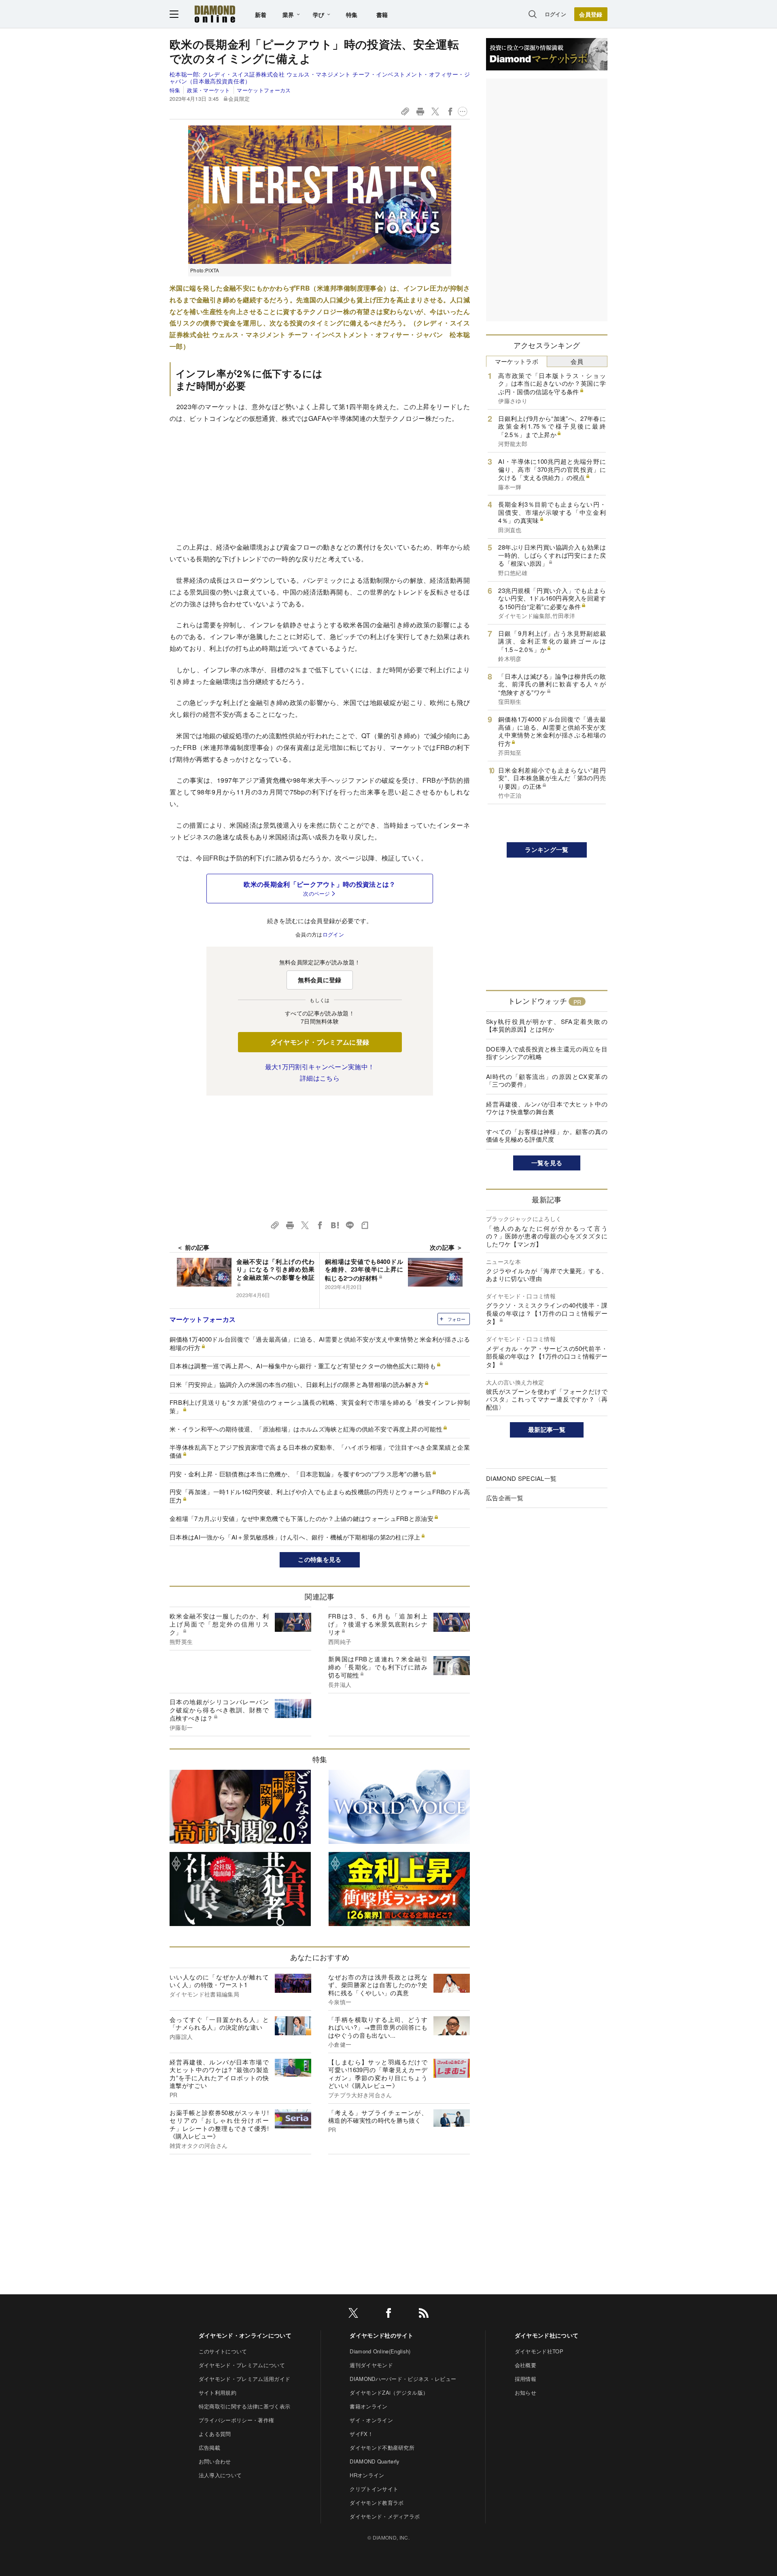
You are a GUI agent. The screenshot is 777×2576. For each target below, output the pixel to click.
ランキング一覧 (547, 849)
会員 (577, 361)
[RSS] (424, 2314)
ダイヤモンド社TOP (539, 2351)
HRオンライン (367, 2475)
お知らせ (525, 2392)
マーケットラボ (517, 361)
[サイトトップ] (215, 14)
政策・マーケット (208, 90)
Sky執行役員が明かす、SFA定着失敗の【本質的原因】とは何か (547, 1025)
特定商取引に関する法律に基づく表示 (244, 2406)
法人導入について (220, 2475)
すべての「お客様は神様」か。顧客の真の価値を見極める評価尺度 (547, 1135)
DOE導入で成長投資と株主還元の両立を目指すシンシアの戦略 (547, 1053)
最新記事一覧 (547, 1429)
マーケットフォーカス (264, 90)
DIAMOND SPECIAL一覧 (521, 1478)
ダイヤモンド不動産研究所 (382, 2448)
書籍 (382, 15)
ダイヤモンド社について (547, 2335)
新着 (261, 15)
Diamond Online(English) (380, 2351)
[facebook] (388, 2314)
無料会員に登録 (320, 980)
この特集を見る (320, 1559)
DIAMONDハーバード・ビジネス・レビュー (403, 2379)
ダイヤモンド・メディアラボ (385, 2516)
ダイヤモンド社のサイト (382, 2335)
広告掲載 (209, 2448)
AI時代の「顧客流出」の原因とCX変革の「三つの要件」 (547, 1080)
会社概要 (525, 2365)
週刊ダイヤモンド (371, 2365)
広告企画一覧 (505, 1498)
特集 (352, 15)
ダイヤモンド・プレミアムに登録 (320, 1042)
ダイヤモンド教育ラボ (377, 2503)
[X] (353, 2314)
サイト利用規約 (218, 2392)
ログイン (555, 14)
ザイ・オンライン (371, 2420)
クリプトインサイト (374, 2489)
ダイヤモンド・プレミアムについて (242, 2365)
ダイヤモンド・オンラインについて (245, 2335)
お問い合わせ (215, 2461)
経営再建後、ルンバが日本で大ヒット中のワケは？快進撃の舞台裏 (547, 1108)
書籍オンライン (368, 2406)
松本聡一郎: (320, 78)
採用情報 (525, 2379)
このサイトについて (223, 2351)
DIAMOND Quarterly (375, 2461)
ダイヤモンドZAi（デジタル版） (389, 2392)
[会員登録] (591, 14)
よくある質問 (215, 2434)
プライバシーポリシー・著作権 (236, 2420)
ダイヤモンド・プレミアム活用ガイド (244, 2379)
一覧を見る (547, 1163)
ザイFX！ (361, 2434)
